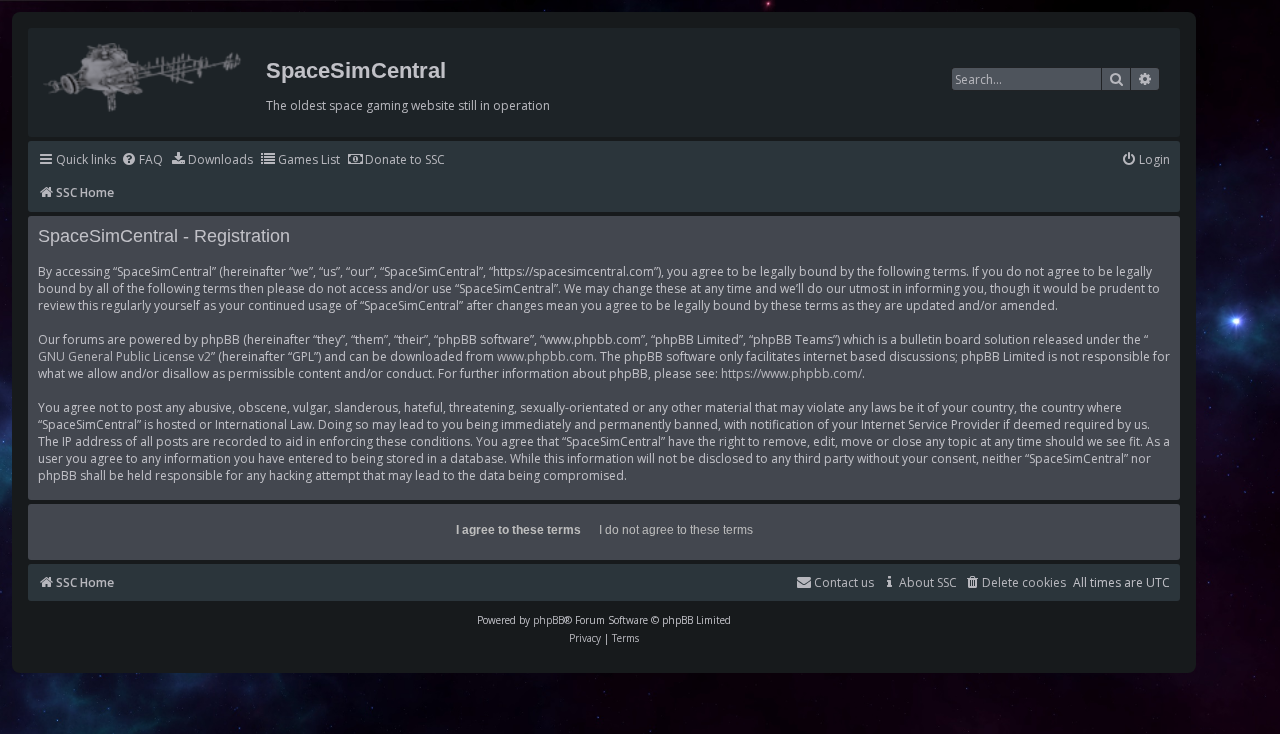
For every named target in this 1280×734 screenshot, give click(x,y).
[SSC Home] (144, 73)
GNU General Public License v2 (124, 356)
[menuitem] (142, 160)
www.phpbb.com (545, 356)
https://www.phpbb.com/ (791, 373)
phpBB (548, 620)
